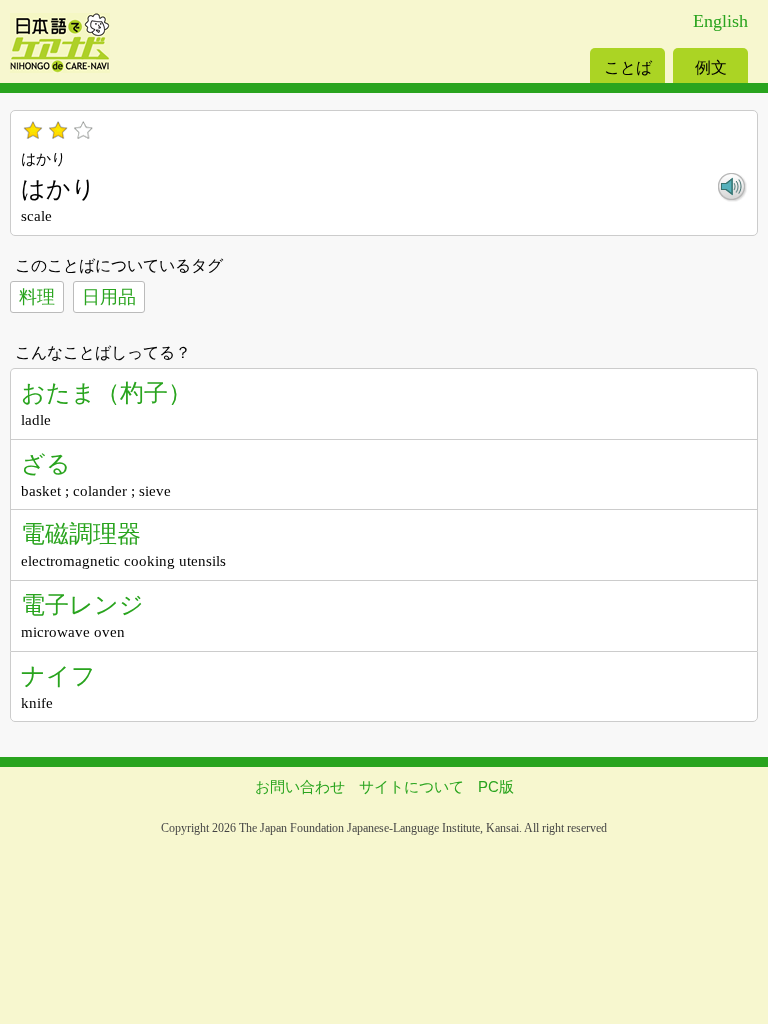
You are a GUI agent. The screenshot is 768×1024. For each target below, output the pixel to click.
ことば (628, 67)
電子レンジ (82, 604)
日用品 (109, 297)
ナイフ (58, 675)
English (720, 21)
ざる (46, 463)
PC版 (496, 786)
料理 (37, 297)
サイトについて (411, 786)
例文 (711, 67)
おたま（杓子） (106, 392)
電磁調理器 (81, 533)
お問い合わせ (300, 786)
